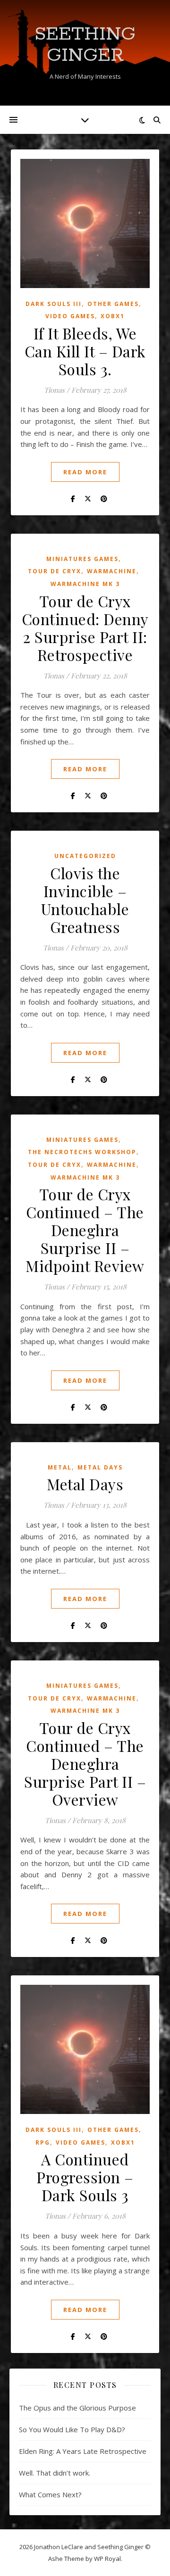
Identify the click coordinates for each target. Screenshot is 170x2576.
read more (85, 472)
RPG (43, 2143)
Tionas (54, 390)
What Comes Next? (50, 2494)
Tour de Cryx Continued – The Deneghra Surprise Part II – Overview (85, 1763)
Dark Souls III (54, 304)
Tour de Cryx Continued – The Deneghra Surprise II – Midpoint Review (85, 1230)
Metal (60, 1467)
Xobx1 (113, 316)
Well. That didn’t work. (55, 2473)
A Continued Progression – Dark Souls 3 (85, 2177)
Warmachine (112, 571)
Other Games (113, 304)
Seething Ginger (85, 45)
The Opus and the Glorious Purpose (77, 2408)
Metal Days (100, 1467)
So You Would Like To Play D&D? (72, 2429)
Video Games (70, 316)
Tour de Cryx (55, 571)
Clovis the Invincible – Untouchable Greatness (85, 900)
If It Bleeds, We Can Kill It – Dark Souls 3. (85, 351)
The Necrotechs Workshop (82, 1152)
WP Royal (107, 2559)
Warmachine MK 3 (85, 584)
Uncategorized (85, 856)
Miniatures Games (82, 559)
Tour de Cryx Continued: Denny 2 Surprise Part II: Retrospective (85, 628)
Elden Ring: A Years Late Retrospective (83, 2451)
